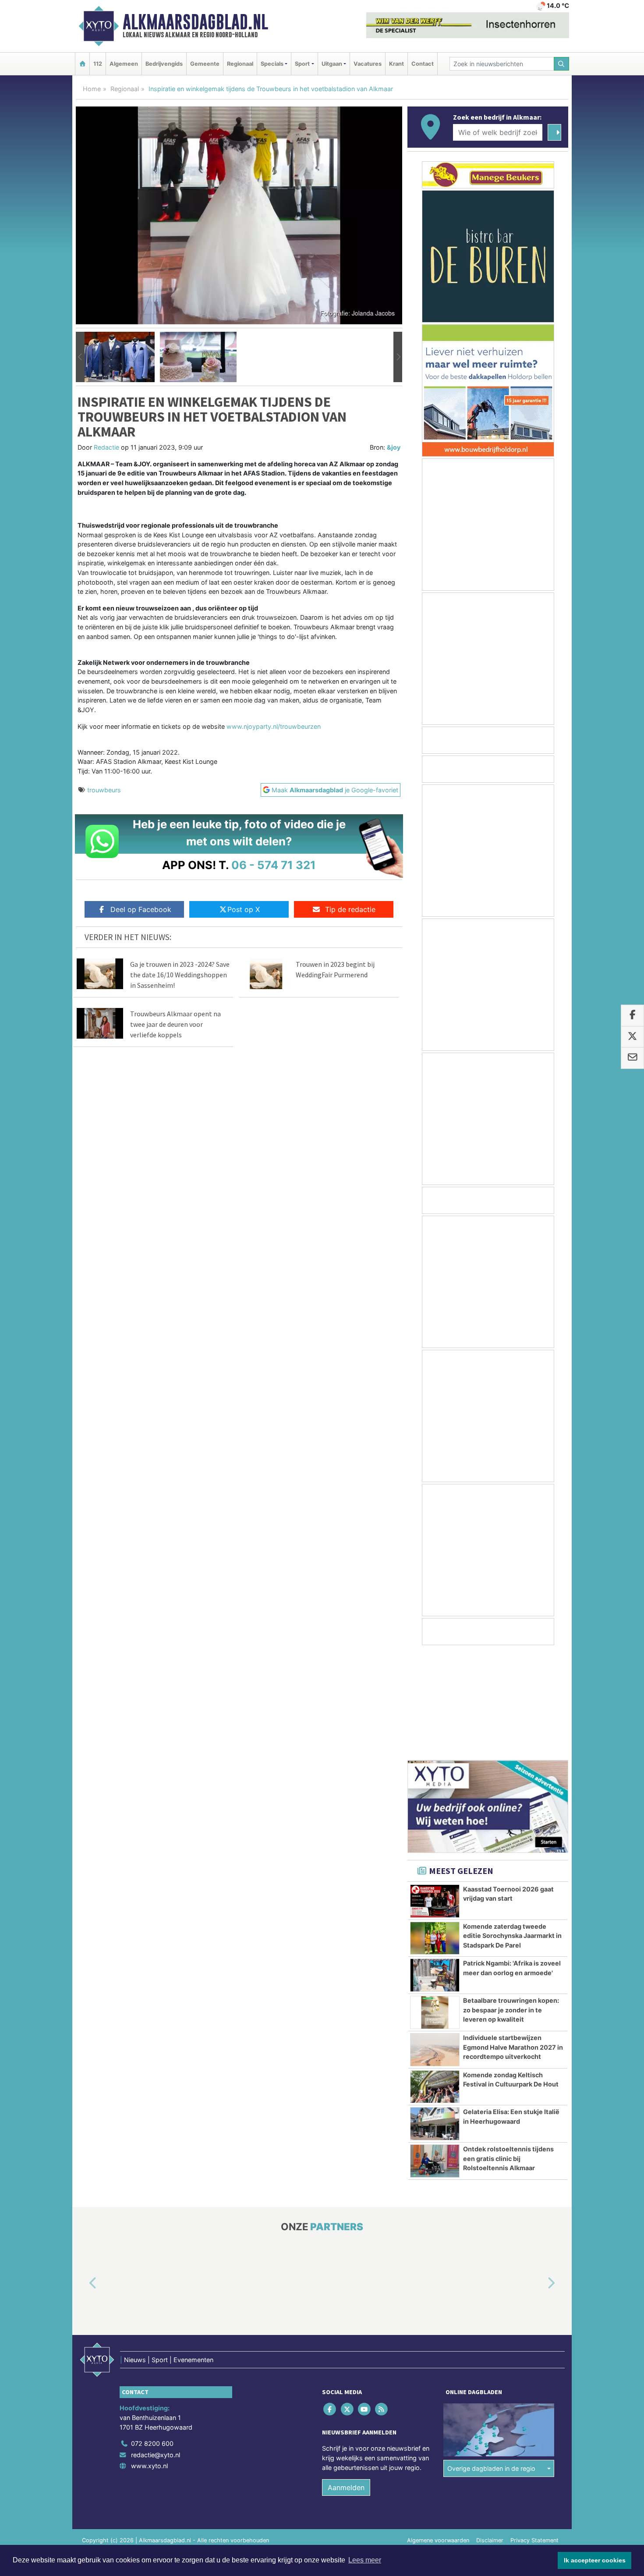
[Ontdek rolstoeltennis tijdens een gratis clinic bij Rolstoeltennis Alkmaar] (435, 2056)
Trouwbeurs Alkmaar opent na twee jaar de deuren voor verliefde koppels (175, 1024)
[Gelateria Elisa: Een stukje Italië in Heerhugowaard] (435, 2019)
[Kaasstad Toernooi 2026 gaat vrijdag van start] (435, 1796)
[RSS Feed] (382, 2304)
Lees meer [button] (365, 2560)
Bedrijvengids (164, 64)
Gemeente (205, 64)
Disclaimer (490, 2435)
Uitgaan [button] (332, 64)
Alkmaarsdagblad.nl (195, 22)
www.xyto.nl (149, 2361)
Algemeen (124, 64)
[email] (632, 1058)
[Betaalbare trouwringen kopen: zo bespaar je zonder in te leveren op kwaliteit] (435, 1907)
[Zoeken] (562, 64)
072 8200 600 (152, 2338)
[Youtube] (365, 2304)
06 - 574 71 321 (274, 865)
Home (92, 89)
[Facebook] (331, 2304)
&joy (394, 447)
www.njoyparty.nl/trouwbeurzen (274, 726)
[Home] (82, 64)
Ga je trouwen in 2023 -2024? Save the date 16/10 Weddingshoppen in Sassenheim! (180, 975)
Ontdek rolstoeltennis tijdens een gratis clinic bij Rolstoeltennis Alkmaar (508, 2053)
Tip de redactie (350, 909)
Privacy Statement (534, 2435)
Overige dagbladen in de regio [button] (491, 2363)
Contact (423, 64)
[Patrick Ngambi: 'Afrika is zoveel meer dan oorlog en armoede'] (435, 1870)
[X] (348, 2304)
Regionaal (240, 64)
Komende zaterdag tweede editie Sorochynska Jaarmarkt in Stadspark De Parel (512, 1831)
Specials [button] (272, 64)
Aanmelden (346, 2382)
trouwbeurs (104, 790)
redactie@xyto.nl (156, 2350)
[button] (80, 357)
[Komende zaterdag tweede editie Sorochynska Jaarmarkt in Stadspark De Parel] (435, 1833)
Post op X (244, 909)
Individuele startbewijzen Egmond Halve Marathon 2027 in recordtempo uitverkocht (513, 1942)
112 (98, 64)
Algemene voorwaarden (438, 2435)
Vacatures (368, 64)
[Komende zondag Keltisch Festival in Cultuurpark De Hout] (435, 1982)
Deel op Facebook (141, 909)
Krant (396, 64)
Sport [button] (302, 64)
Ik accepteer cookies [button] (595, 2560)
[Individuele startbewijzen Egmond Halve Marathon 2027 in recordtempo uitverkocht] (435, 1944)
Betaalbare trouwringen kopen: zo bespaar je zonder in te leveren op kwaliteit (511, 1905)
